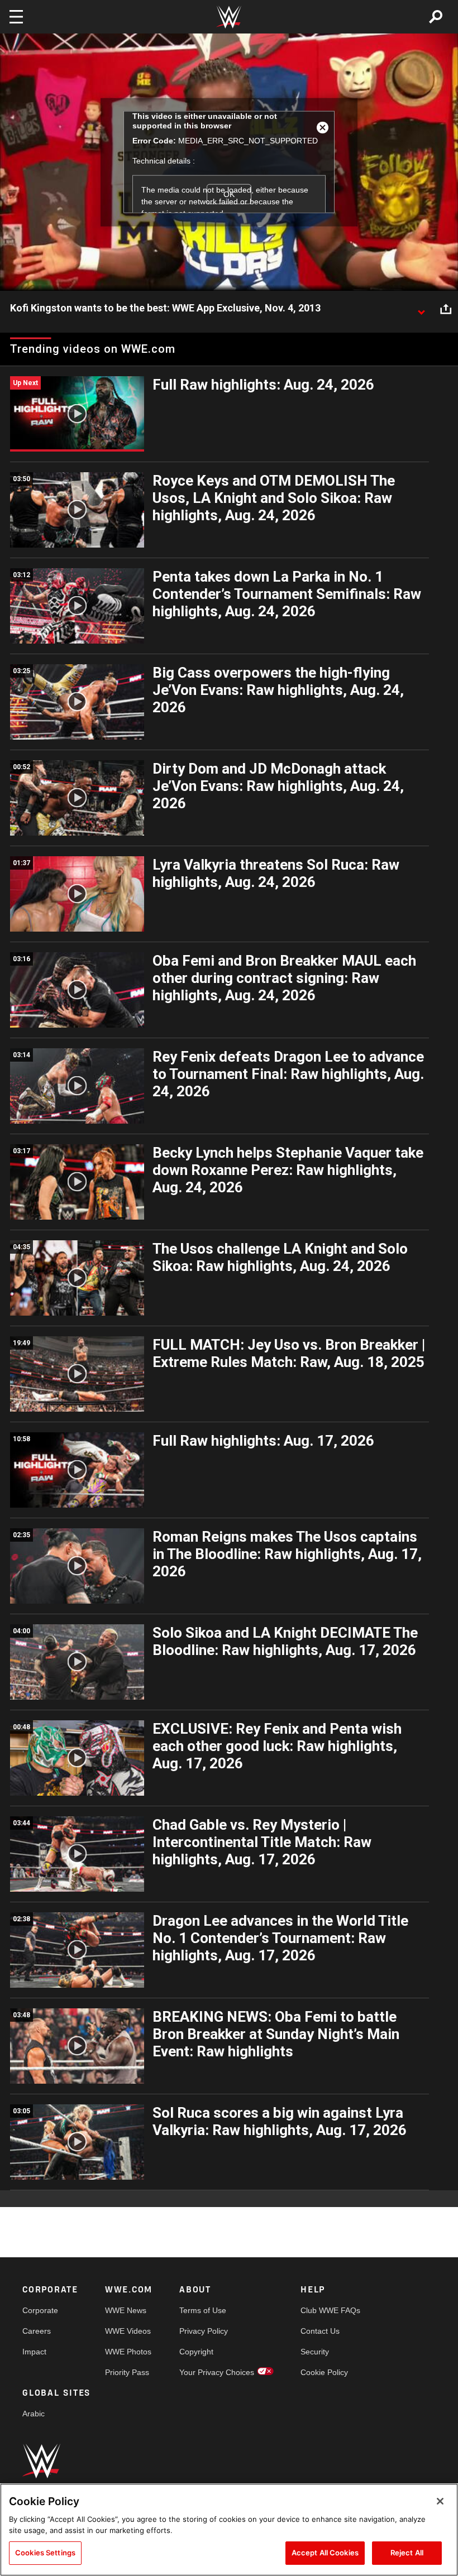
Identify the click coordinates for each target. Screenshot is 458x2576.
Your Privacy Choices (217, 2372)
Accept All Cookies (325, 2553)
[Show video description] (421, 309)
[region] (229, 2530)
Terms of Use (203, 2310)
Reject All (407, 2553)
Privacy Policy (204, 2331)
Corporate (40, 2310)
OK (229, 194)
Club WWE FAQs (330, 2310)
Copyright (196, 2352)
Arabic (34, 2414)
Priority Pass (127, 2372)
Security (315, 2352)
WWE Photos (128, 2352)
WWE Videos (128, 2331)
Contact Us (320, 2331)
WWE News (126, 2310)
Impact (34, 2352)
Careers (37, 2331)
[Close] (440, 2501)
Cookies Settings (45, 2553)
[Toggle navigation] (16, 17)
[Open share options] (446, 309)
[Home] (229, 17)
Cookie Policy (324, 2372)
